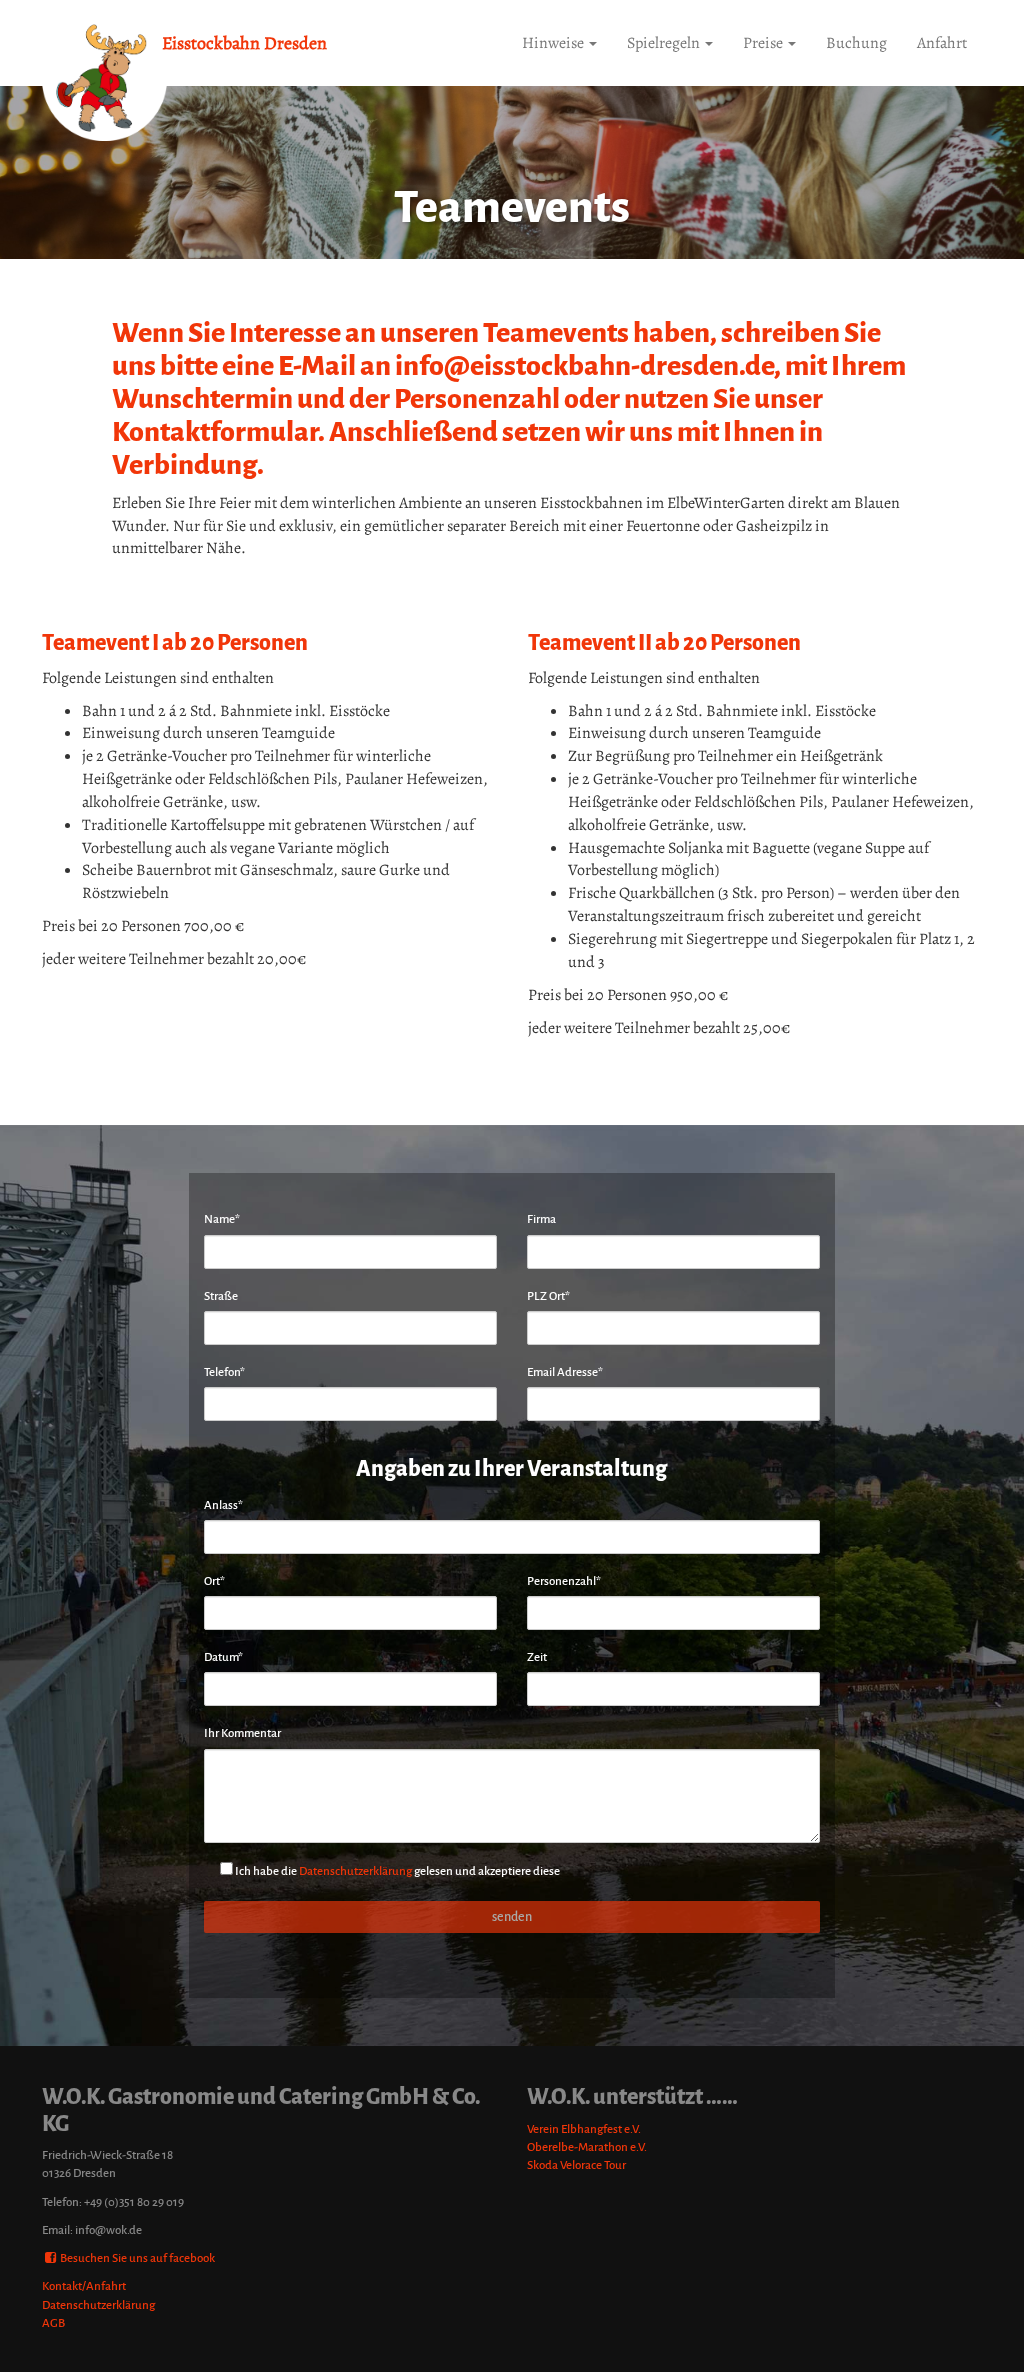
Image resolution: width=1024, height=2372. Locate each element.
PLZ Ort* (548, 1296)
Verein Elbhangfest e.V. (584, 2129)
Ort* (214, 1581)
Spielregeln (665, 43)
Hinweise (554, 43)
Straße (221, 1296)
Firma (541, 1219)
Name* (222, 1219)
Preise (764, 43)
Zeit (537, 1657)
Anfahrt (942, 43)
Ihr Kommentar (242, 1733)
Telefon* (224, 1372)
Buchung (856, 43)
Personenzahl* (564, 1581)
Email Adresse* (565, 1372)
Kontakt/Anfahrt (84, 2286)
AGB (53, 2323)
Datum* (223, 1657)
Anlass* (223, 1505)
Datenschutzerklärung (355, 1871)
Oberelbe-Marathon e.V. (587, 2147)
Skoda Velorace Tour (576, 2165)
